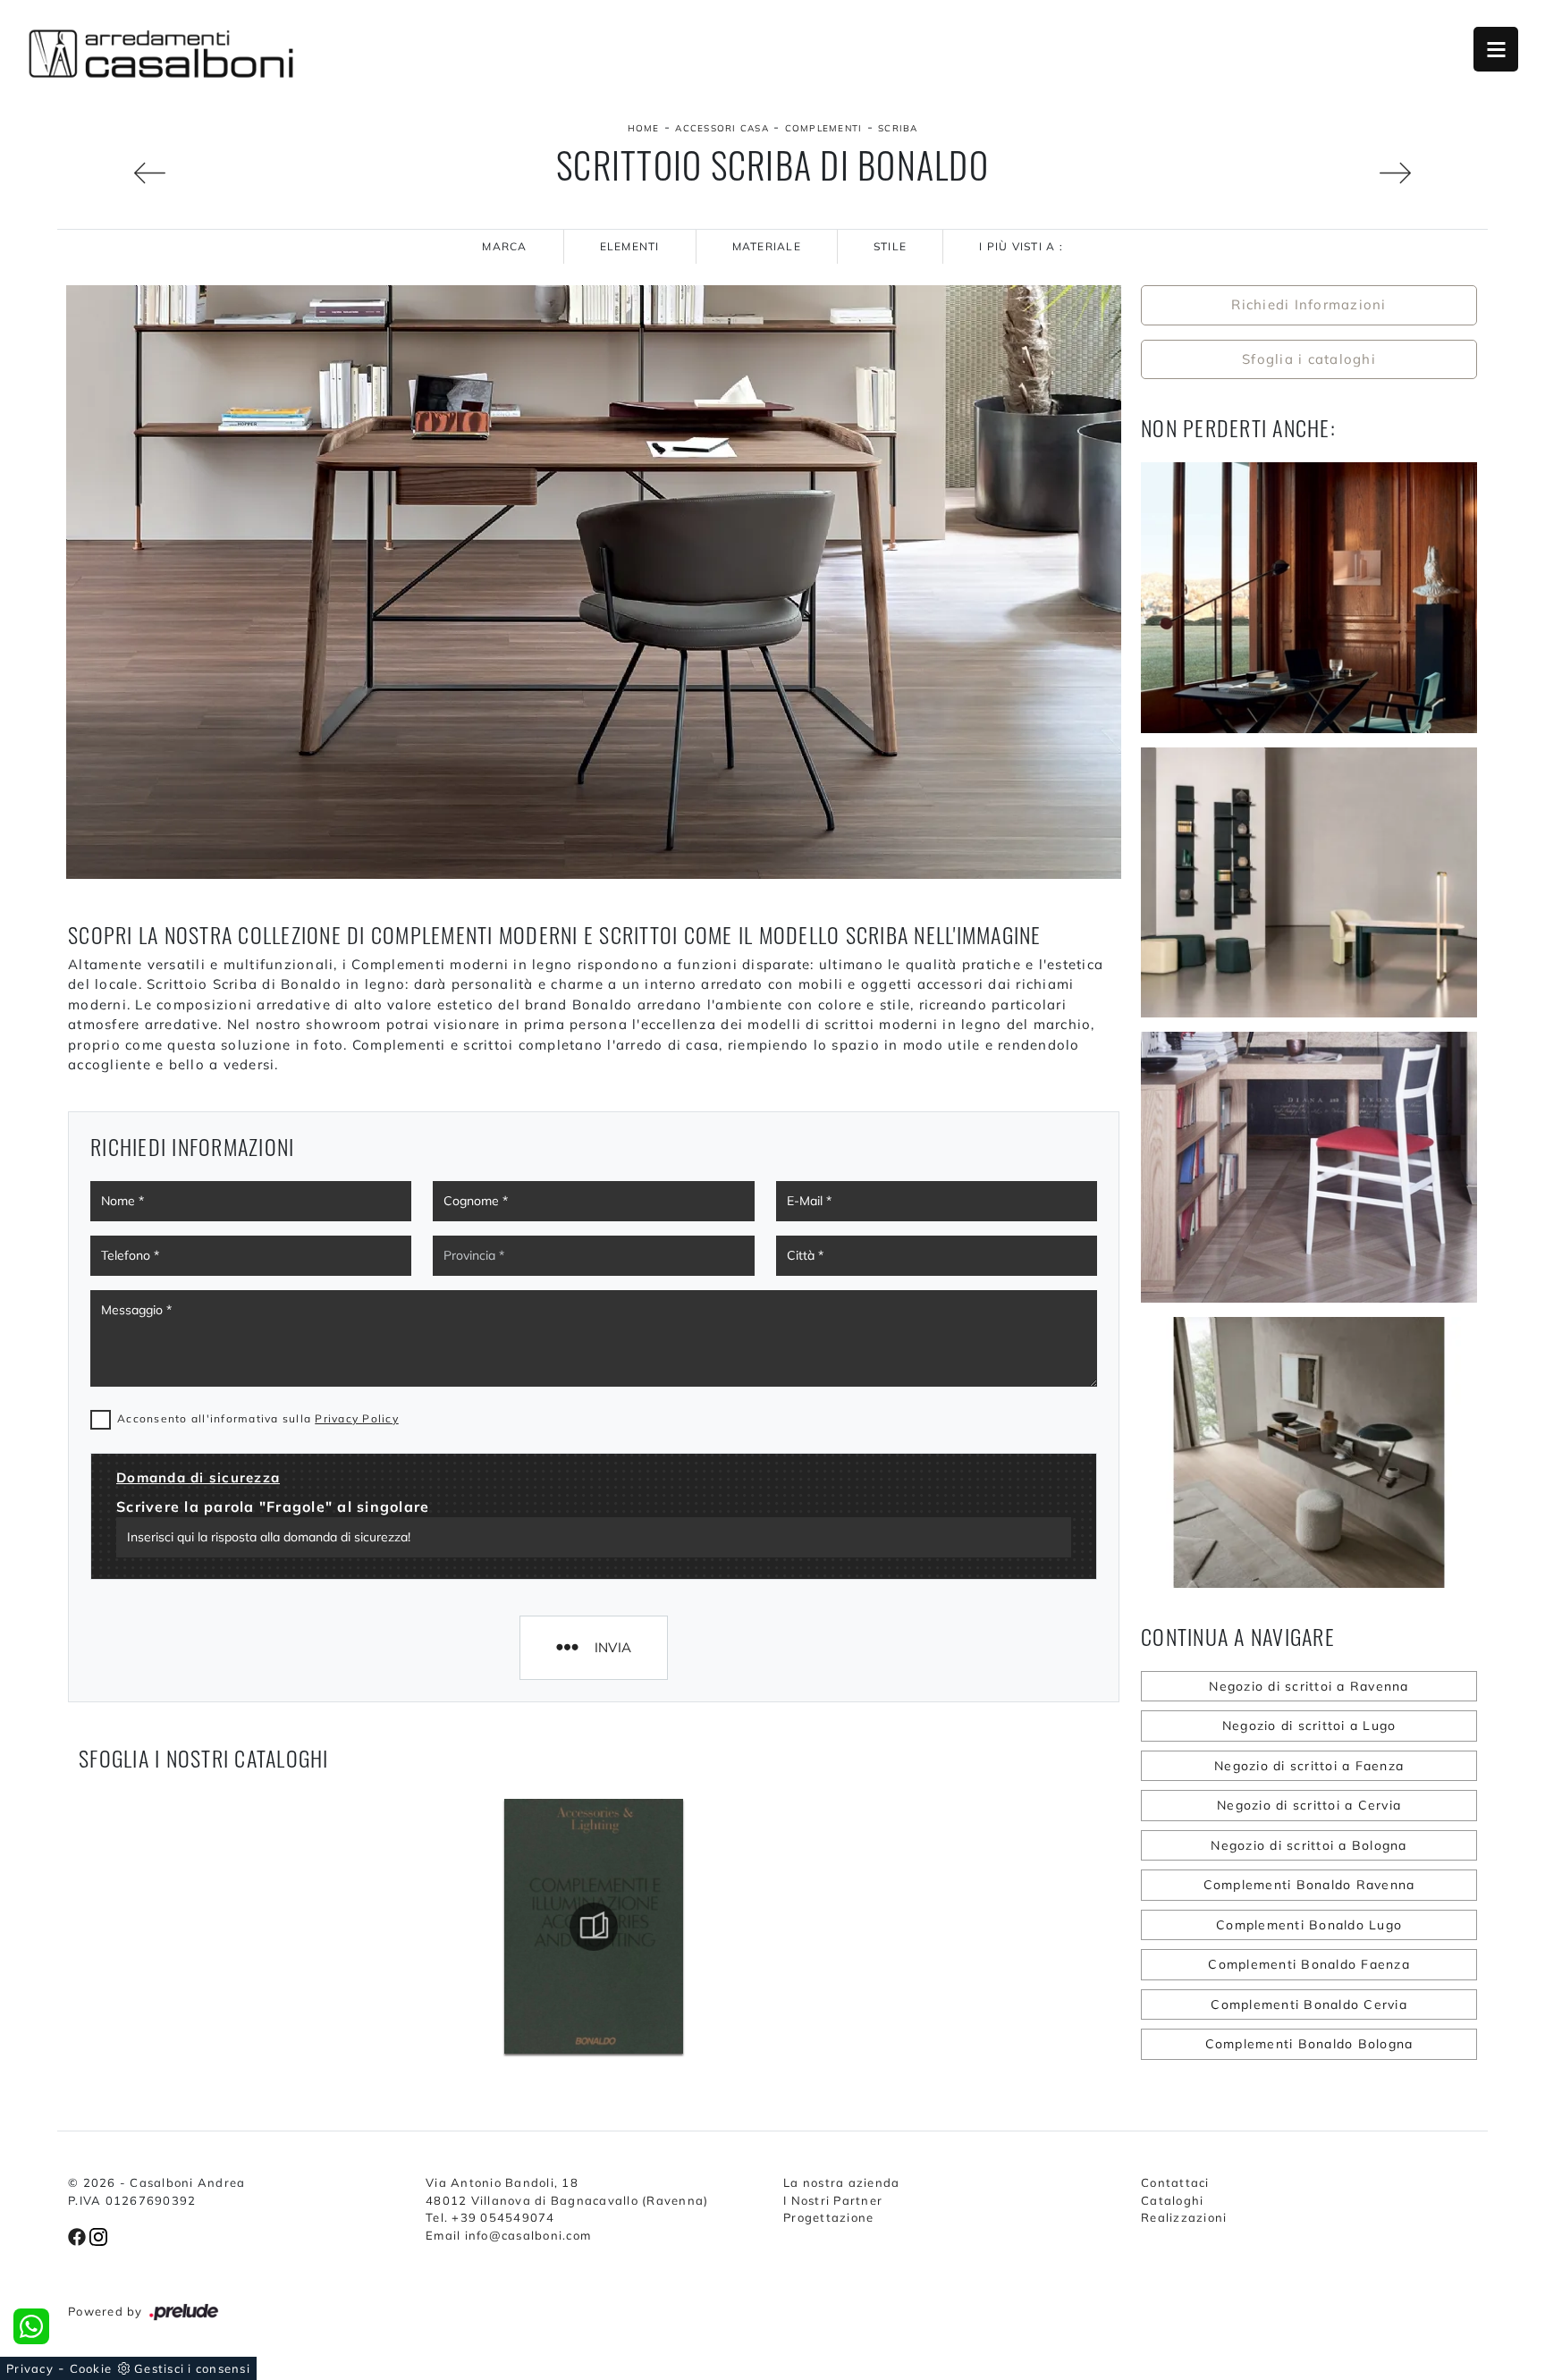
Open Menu (1496, 49)
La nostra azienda (841, 2182)
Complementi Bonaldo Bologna (1309, 2044)
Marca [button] (504, 246)
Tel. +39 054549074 (490, 2217)
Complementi (824, 128)
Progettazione (828, 2217)
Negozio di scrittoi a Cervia (1309, 1805)
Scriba (898, 128)
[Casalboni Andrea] (161, 54)
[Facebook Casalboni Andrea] (79, 2235)
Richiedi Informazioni (1309, 304)
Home (644, 128)
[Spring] (117, 173)
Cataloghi (1172, 2200)
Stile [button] (890, 246)
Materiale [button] (767, 246)
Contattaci (1175, 2182)
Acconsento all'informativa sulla (258, 1418)
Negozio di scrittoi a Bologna (1309, 1845)
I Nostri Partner (833, 2200)
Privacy (30, 2368)
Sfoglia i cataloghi (1309, 359)
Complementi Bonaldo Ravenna (1309, 1885)
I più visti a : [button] (1021, 246)
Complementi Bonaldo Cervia (1309, 2004)
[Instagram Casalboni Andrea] (98, 2235)
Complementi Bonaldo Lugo (1309, 1925)
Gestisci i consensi (192, 2368)
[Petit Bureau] (1428, 173)
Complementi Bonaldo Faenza (1309, 1964)
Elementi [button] (630, 246)
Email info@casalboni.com (508, 2235)
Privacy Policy (357, 1418)
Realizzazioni (1184, 2217)
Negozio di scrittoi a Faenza (1309, 1766)
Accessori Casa (722, 128)
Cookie (91, 2368)
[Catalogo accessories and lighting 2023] (594, 1927)
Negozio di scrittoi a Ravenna (1309, 1686)
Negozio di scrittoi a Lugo (1309, 1726)
